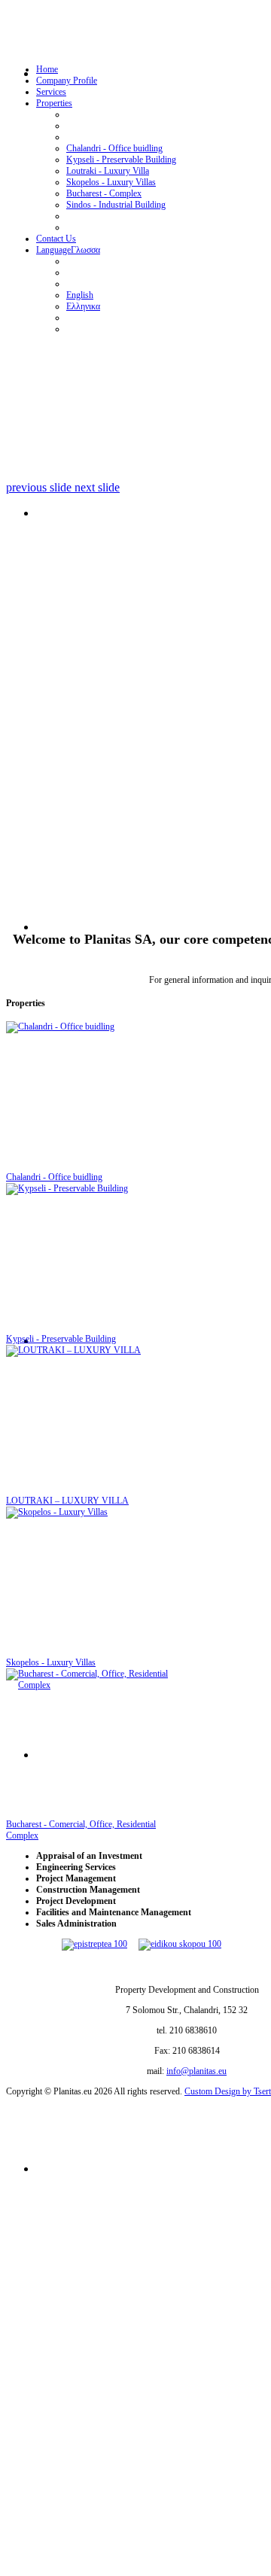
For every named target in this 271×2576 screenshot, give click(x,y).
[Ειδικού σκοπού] (180, 1944)
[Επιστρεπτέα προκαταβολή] (100, 1944)
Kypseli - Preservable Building (61, 1339)
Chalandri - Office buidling (54, 1177)
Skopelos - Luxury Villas (51, 1662)
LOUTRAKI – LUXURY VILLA (67, 1501)
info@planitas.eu (196, 2071)
